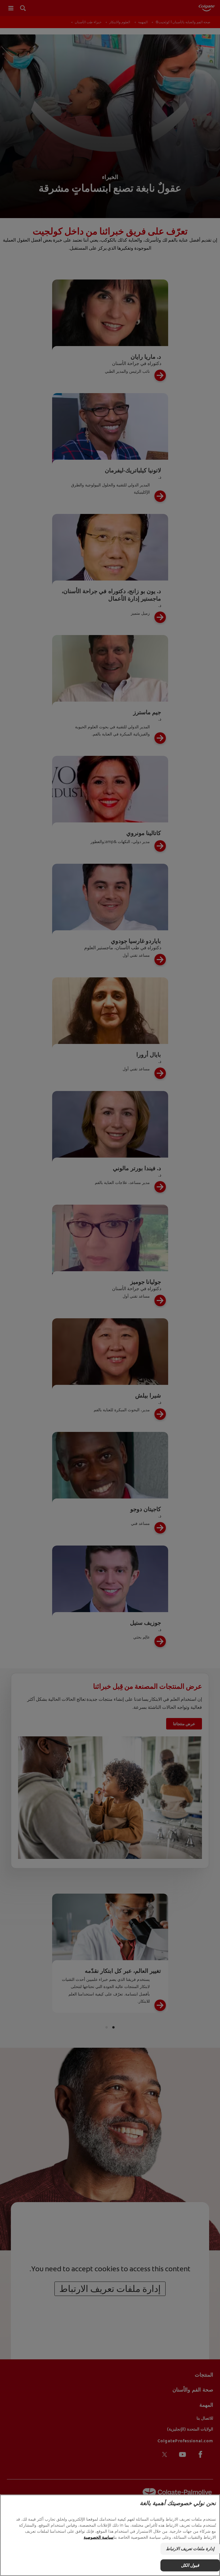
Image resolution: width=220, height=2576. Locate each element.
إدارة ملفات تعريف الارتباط (190, 2549)
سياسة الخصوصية (99, 2537)
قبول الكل (190, 2565)
